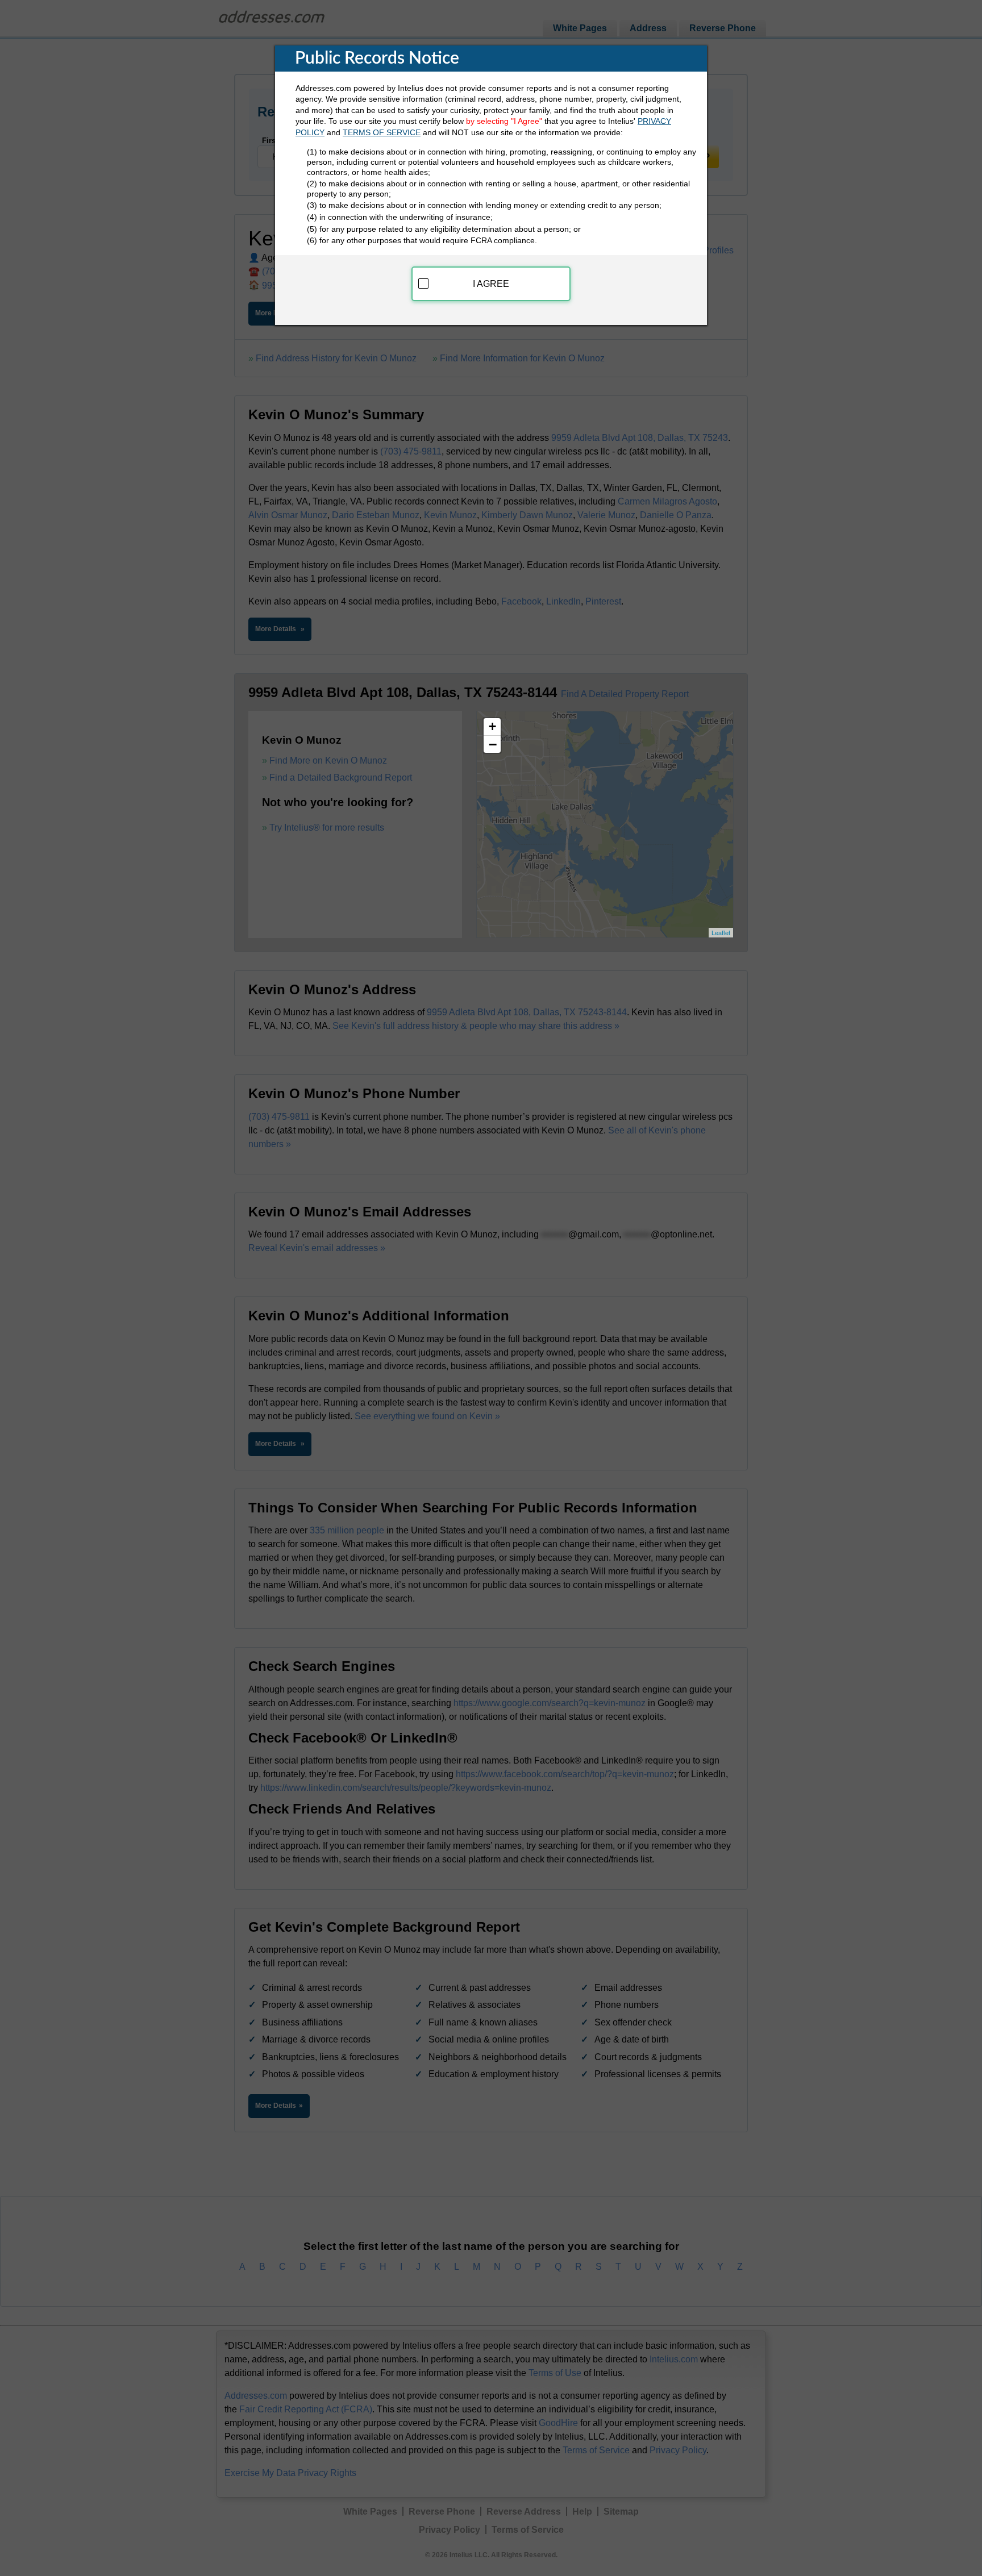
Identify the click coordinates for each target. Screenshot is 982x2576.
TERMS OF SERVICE (382, 132)
